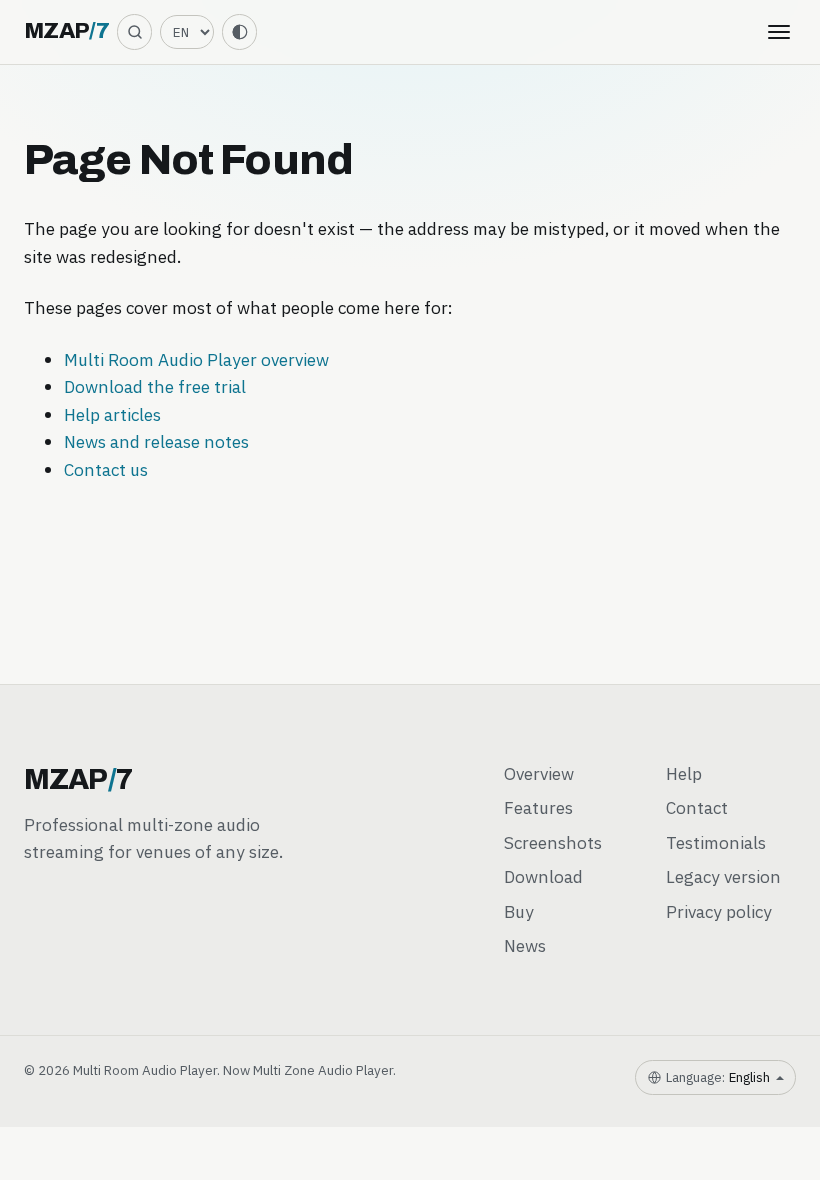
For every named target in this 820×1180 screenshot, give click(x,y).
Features (538, 807)
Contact (697, 807)
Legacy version (723, 876)
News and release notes (156, 441)
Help (684, 773)
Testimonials (716, 842)
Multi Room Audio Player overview (196, 359)
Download (543, 876)
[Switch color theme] (239, 31)
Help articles (112, 414)
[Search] (134, 31)
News (525, 945)
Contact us (106, 469)
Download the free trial (155, 386)
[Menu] (779, 32)
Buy (519, 911)
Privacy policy (719, 911)
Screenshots (553, 842)
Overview (539, 773)
